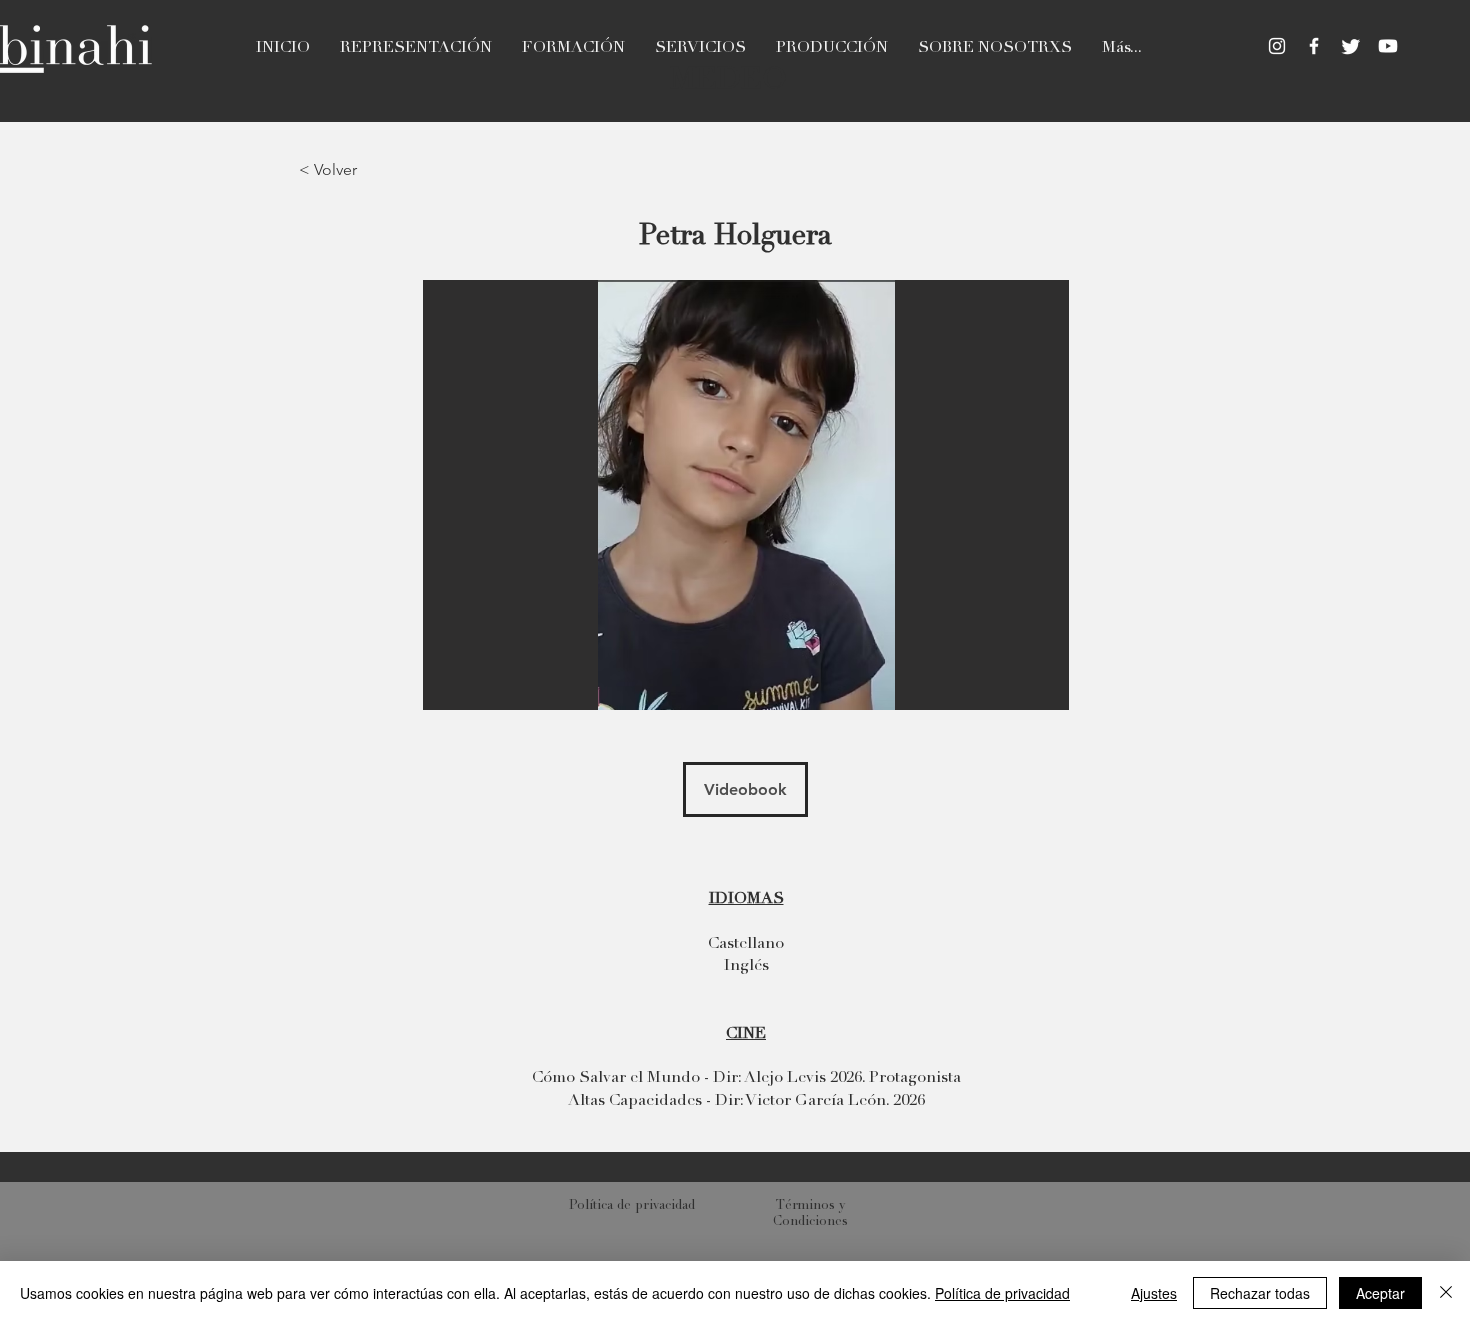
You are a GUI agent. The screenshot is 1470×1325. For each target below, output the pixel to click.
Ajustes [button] (1154, 1293)
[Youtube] (1388, 46)
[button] (746, 495)
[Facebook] (1314, 46)
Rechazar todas (1260, 1293)
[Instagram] (1277, 46)
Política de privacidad (1002, 1293)
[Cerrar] (1446, 1293)
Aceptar (1380, 1293)
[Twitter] (1351, 46)
